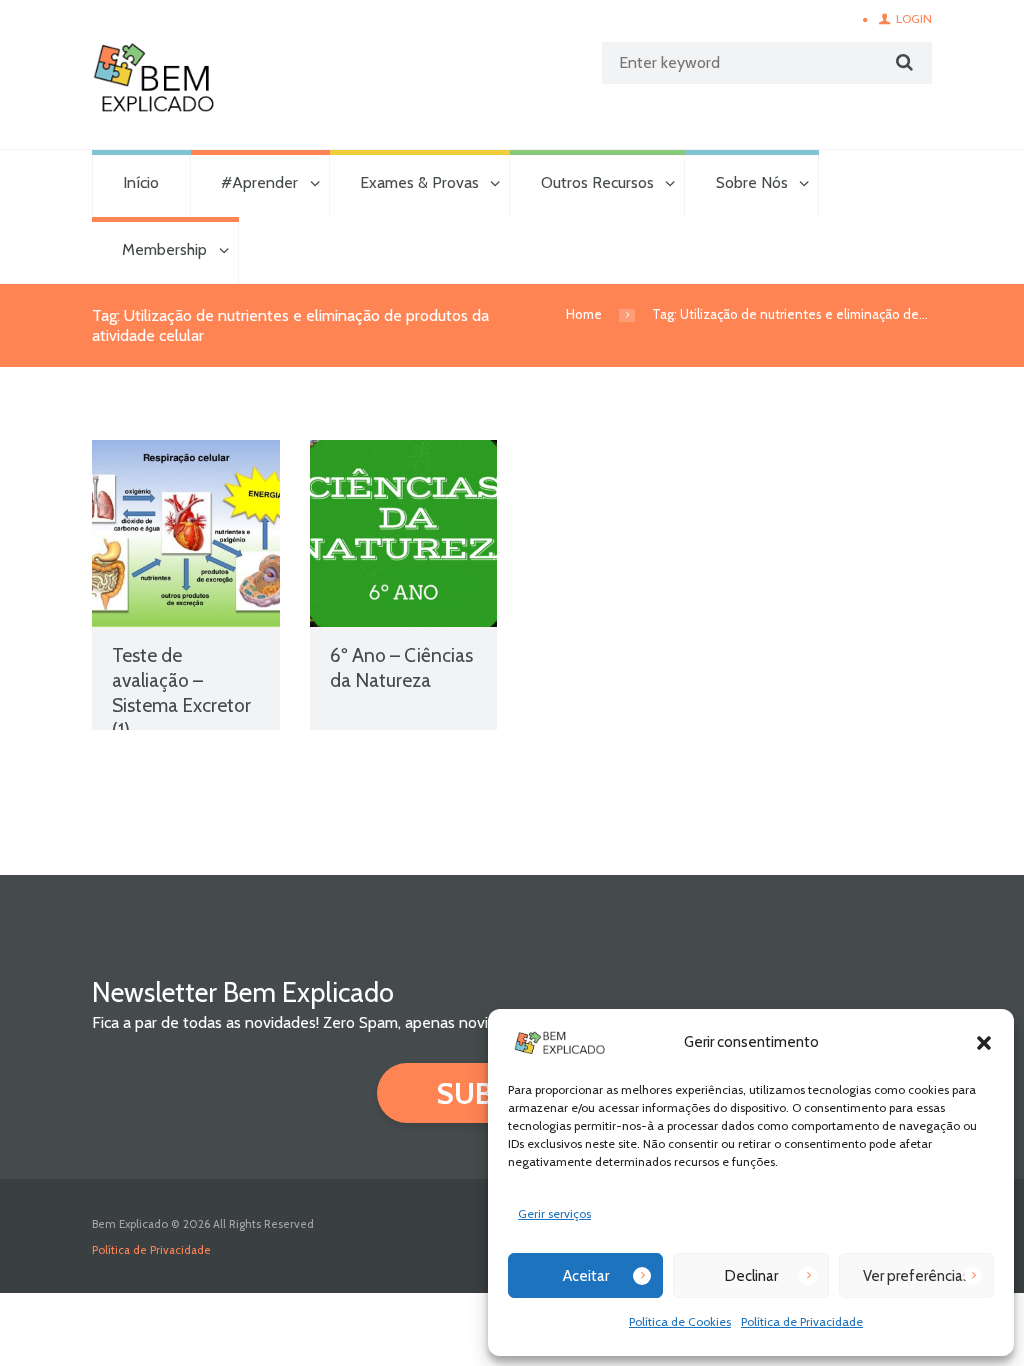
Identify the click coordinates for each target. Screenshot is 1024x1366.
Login (914, 18)
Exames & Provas (419, 182)
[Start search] (901, 62)
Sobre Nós (752, 182)
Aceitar (586, 1276)
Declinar (751, 1276)
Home (584, 314)
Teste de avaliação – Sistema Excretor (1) (181, 692)
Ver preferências (916, 1276)
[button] (984, 1043)
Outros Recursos (597, 182)
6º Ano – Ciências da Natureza (401, 667)
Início (141, 182)
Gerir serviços (554, 1213)
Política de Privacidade (802, 1321)
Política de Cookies (680, 1321)
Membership (164, 249)
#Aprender (259, 182)
